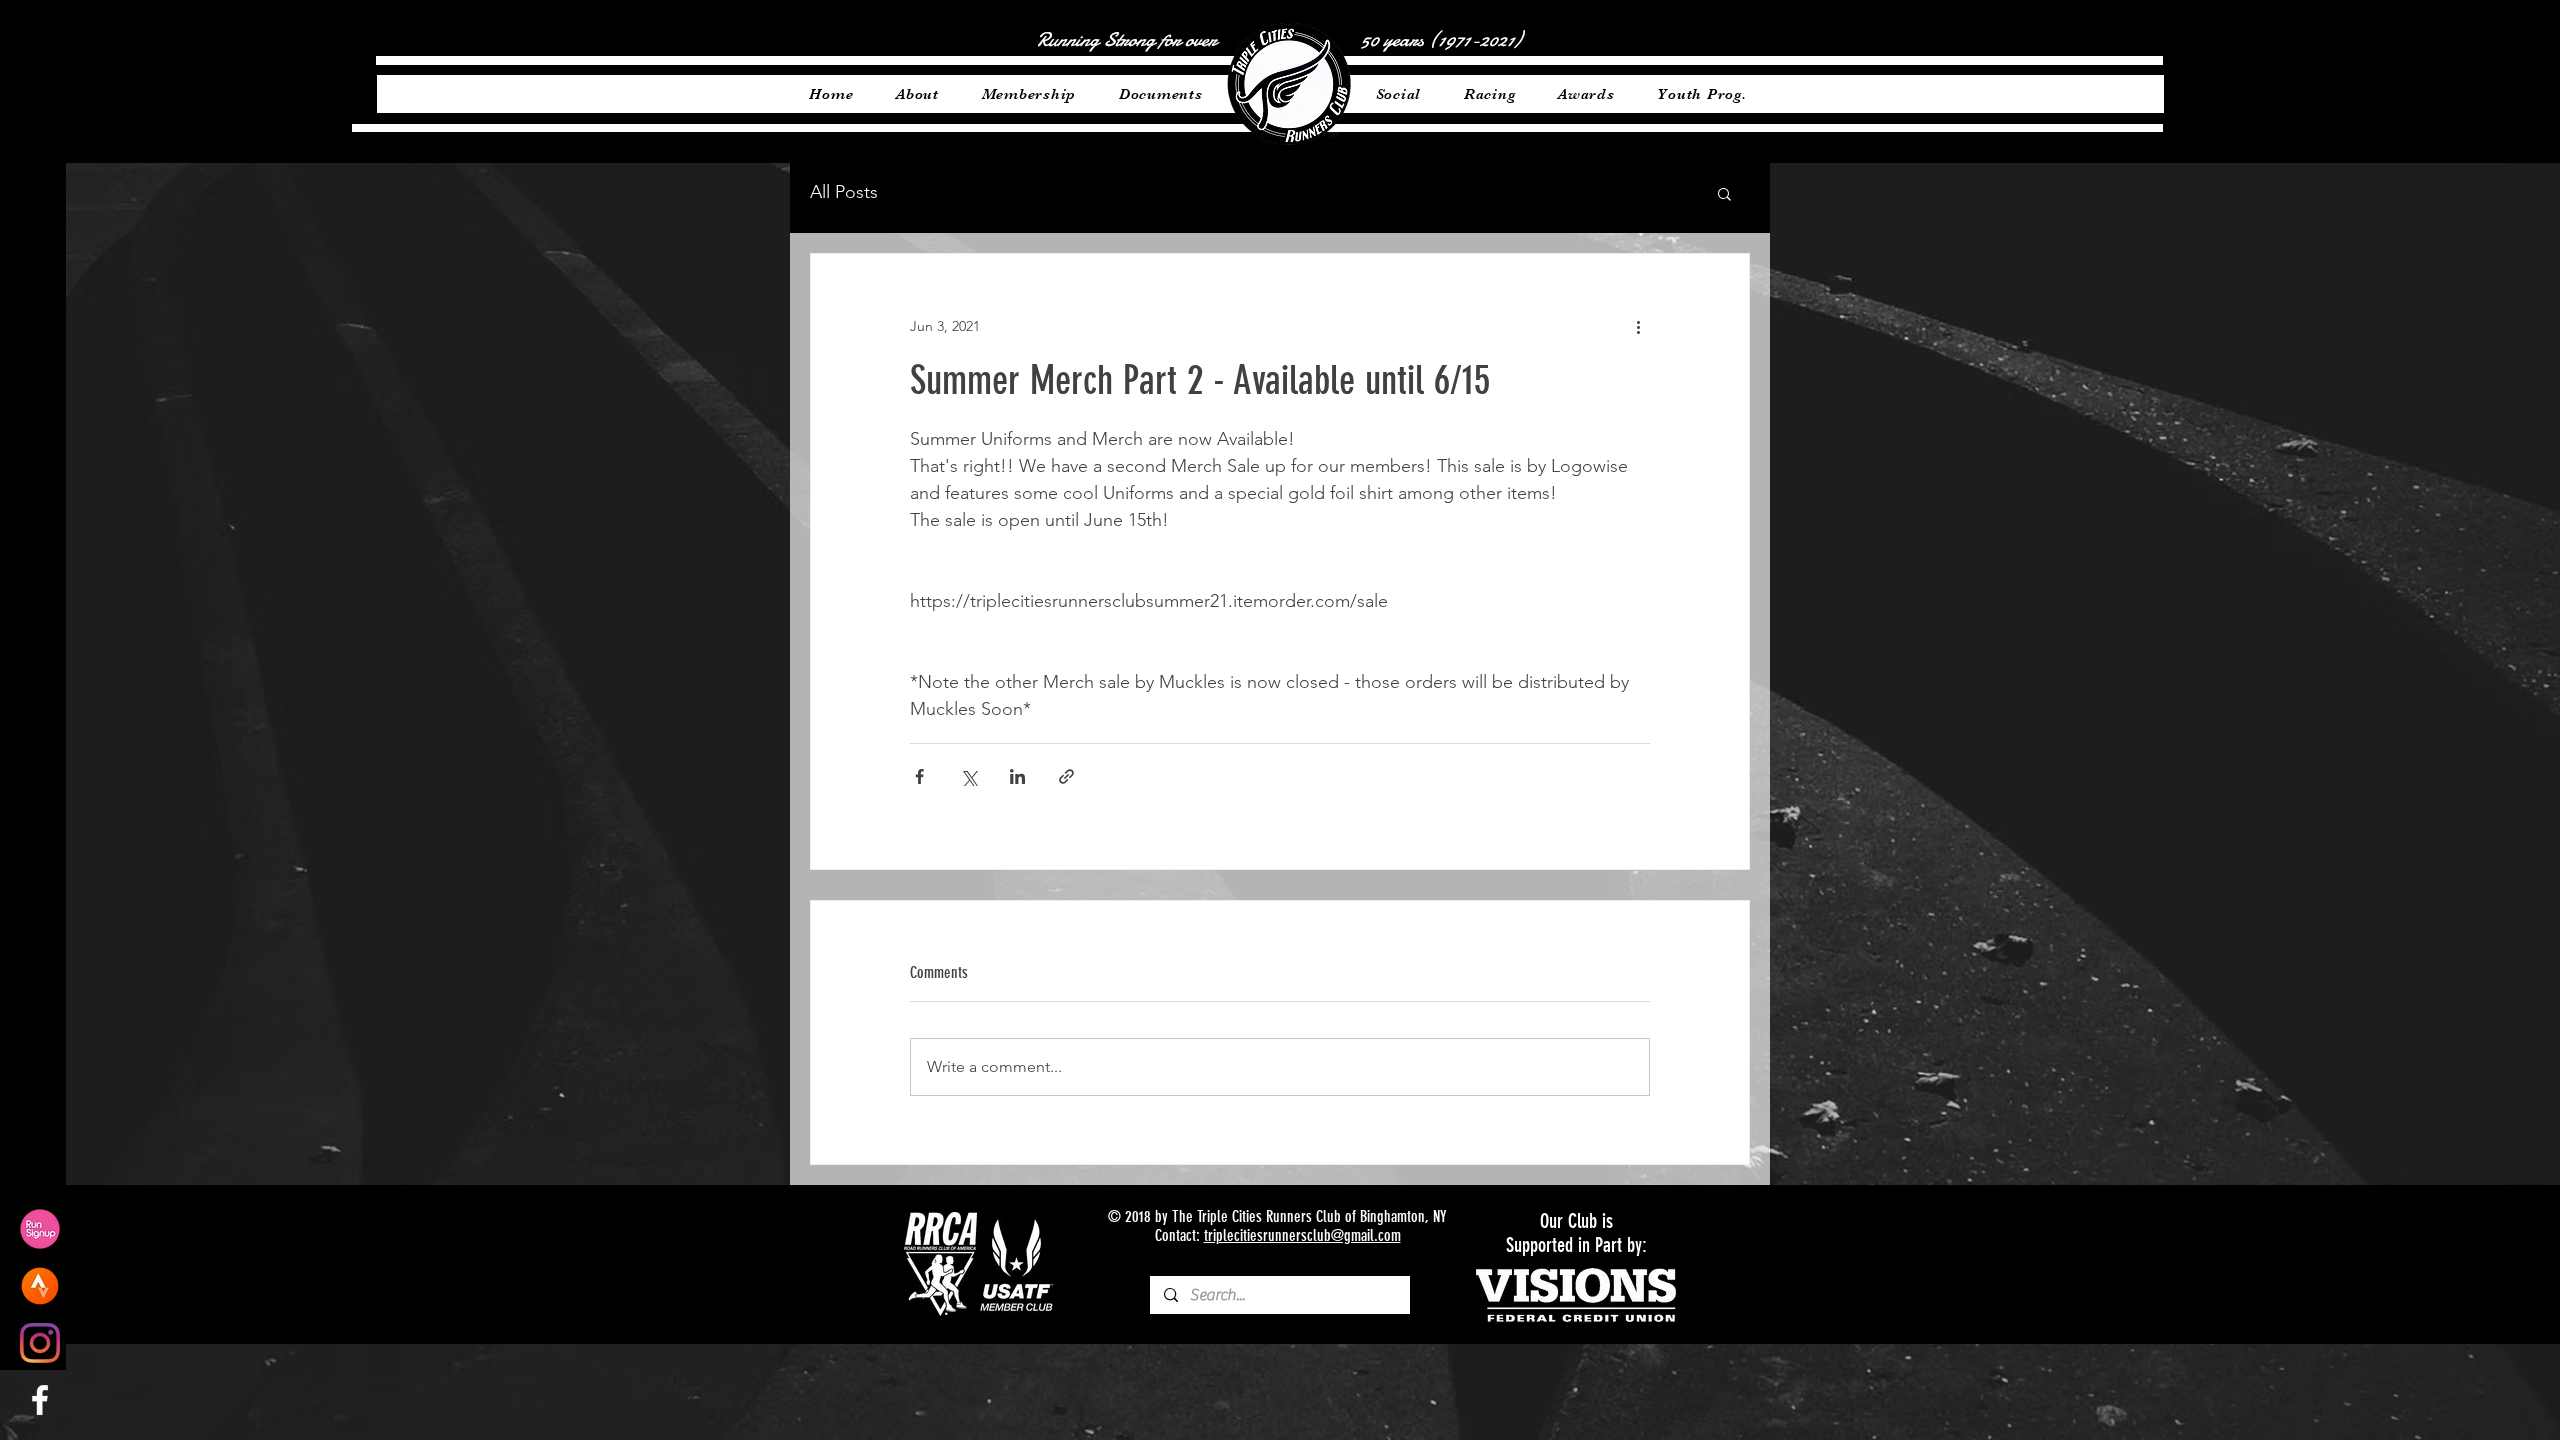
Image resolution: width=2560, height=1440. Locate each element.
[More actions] (1638, 326)
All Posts (844, 192)
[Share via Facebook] (919, 776)
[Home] (1288, 84)
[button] (1724, 193)
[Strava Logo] (40, 1286)
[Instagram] (40, 1343)
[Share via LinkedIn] (1017, 776)
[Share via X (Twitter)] (968, 776)
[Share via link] (1066, 776)
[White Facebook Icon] (40, 1400)
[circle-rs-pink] (40, 1229)
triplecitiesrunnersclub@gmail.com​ (1302, 1235)
